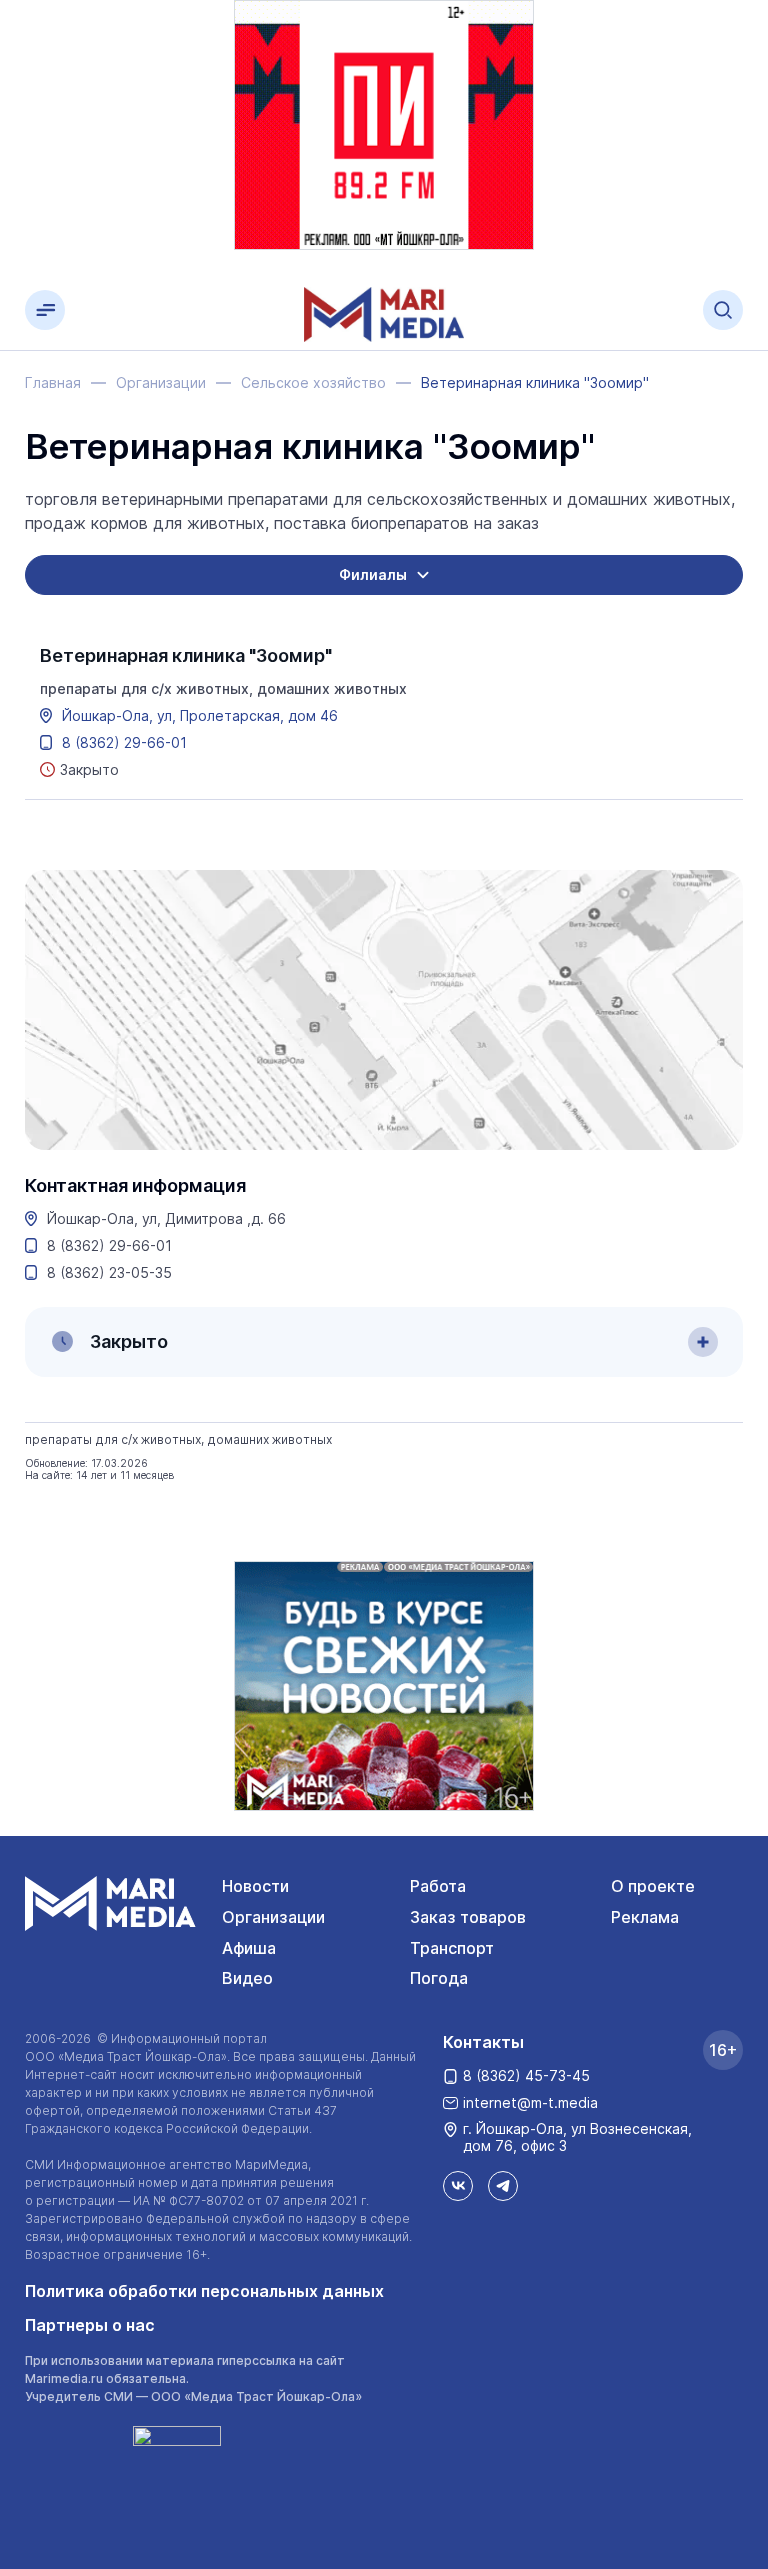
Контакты (483, 2042)
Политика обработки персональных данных (204, 2291)
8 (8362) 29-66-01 (124, 743)
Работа (438, 1886)
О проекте (653, 1886)
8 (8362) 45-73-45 (526, 2075)
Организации (273, 1917)
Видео (247, 1978)
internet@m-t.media (530, 2102)
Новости (255, 1886)
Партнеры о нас (90, 2325)
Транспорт (452, 1948)
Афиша (249, 1948)
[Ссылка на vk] (458, 2186)
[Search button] (723, 310)
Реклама (645, 1917)
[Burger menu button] (45, 310)
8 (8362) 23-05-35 (109, 1273)
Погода (439, 1978)
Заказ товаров (468, 1917)
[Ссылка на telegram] (503, 2186)
